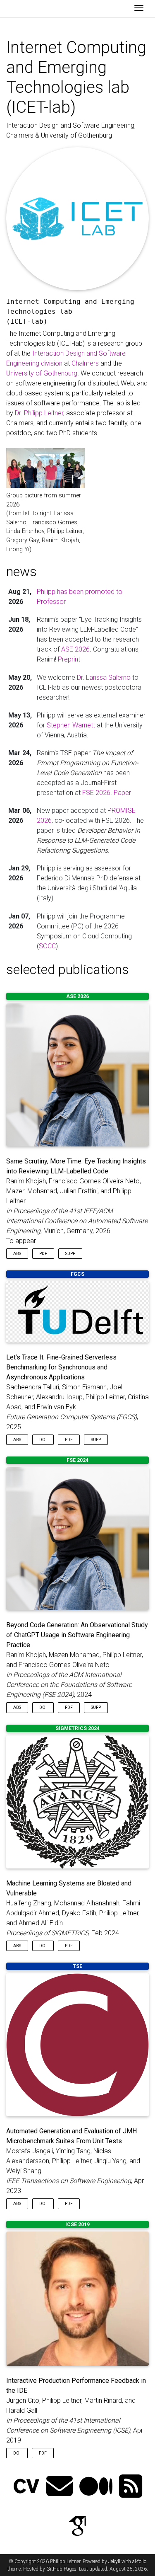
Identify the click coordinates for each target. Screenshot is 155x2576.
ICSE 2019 (77, 2225)
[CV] (26, 2487)
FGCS (77, 1274)
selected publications (68, 969)
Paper (122, 793)
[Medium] (96, 2487)
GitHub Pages (61, 2569)
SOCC (47, 946)
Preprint (69, 659)
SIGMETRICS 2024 (77, 1728)
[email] (60, 2487)
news (21, 572)
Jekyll (114, 2561)
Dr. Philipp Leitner (39, 413)
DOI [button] (43, 1440)
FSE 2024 (77, 1460)
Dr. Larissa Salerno (104, 677)
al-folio (139, 2561)
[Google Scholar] (78, 2527)
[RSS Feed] (131, 2487)
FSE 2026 (96, 793)
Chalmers (85, 363)
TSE (77, 1966)
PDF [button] (43, 1254)
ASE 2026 (75, 649)
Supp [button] (70, 1254)
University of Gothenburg (42, 373)
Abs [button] (17, 1254)
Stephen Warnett (71, 725)
